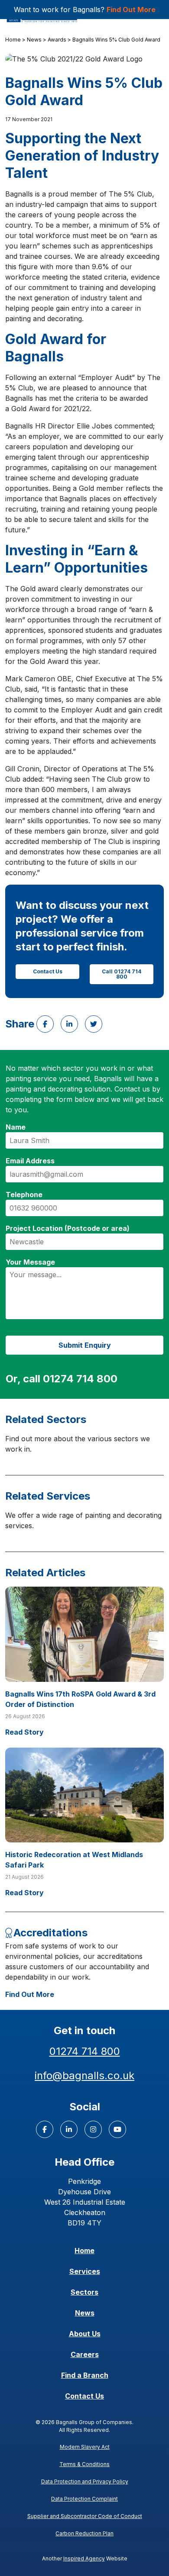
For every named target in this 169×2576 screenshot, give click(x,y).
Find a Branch (85, 2375)
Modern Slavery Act (85, 2447)
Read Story (24, 1732)
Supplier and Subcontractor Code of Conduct (85, 2516)
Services (85, 2271)
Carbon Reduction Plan (84, 2533)
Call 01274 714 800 (122, 974)
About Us (85, 2334)
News (34, 40)
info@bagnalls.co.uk (84, 2075)
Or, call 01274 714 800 (62, 1379)
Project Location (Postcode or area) (68, 1228)
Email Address (30, 1161)
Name (16, 1127)
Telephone (24, 1195)
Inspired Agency (84, 2558)
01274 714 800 (85, 2051)
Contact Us (48, 971)
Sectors (84, 2292)
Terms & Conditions (84, 2464)
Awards (57, 40)
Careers (85, 2354)
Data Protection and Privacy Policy (85, 2481)
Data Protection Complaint (84, 2499)
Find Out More (131, 10)
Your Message (30, 1262)
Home (13, 40)
